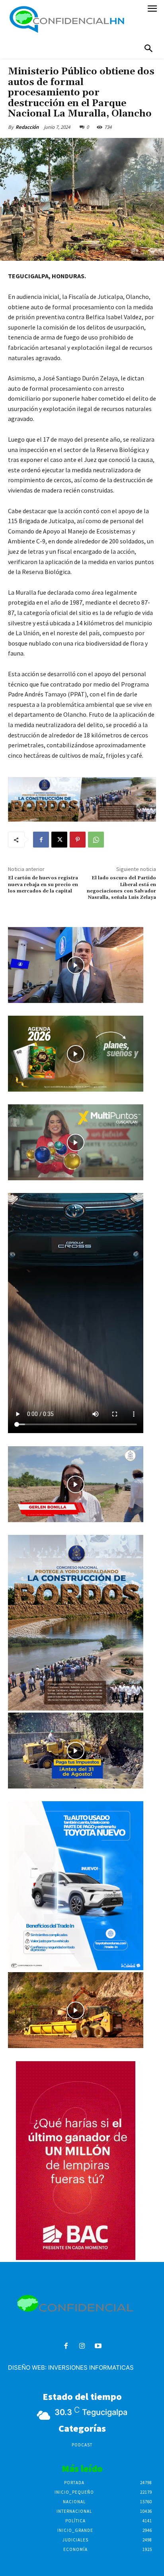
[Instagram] (82, 2346)
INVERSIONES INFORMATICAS (91, 2367)
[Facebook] (41, 840)
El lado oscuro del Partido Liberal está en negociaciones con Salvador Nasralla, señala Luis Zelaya (121, 888)
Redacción (27, 127)
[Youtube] (98, 2346)
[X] (59, 840)
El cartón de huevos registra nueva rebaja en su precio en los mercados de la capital (43, 885)
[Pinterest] (78, 840)
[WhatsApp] (96, 840)
